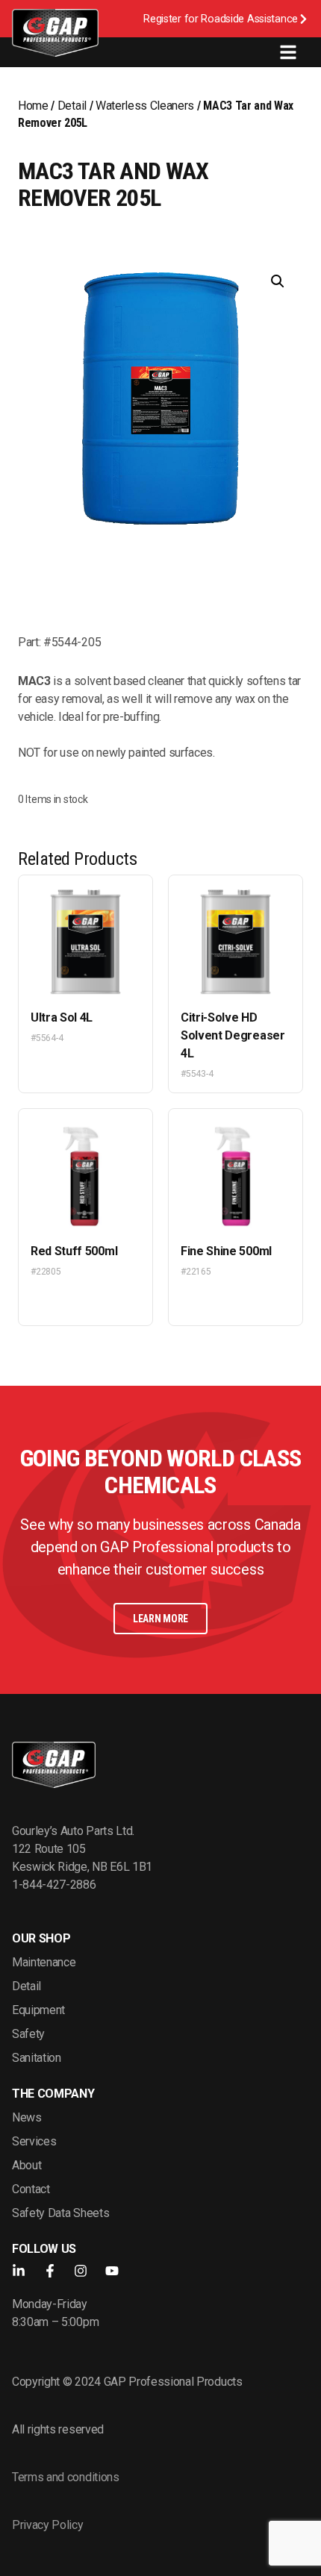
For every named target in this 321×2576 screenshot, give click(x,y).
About (27, 2165)
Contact (31, 2189)
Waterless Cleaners (145, 106)
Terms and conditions (66, 2477)
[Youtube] (112, 2271)
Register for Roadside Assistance (221, 19)
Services (34, 2141)
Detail (72, 106)
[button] (278, 281)
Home (33, 106)
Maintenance (44, 1962)
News (27, 2117)
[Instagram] (81, 2271)
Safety (28, 2034)
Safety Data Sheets (60, 2213)
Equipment (38, 2010)
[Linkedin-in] (19, 2271)
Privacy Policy (48, 2525)
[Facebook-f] (50, 2271)
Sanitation (37, 2058)
